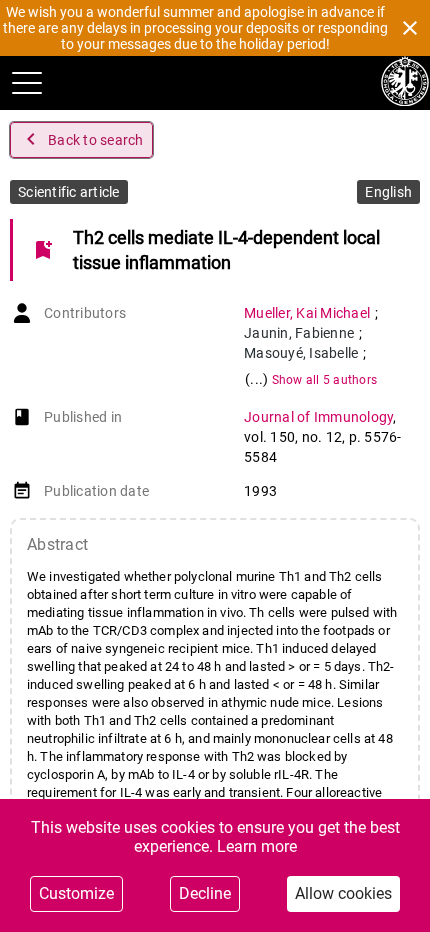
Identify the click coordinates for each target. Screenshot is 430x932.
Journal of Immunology (318, 417)
